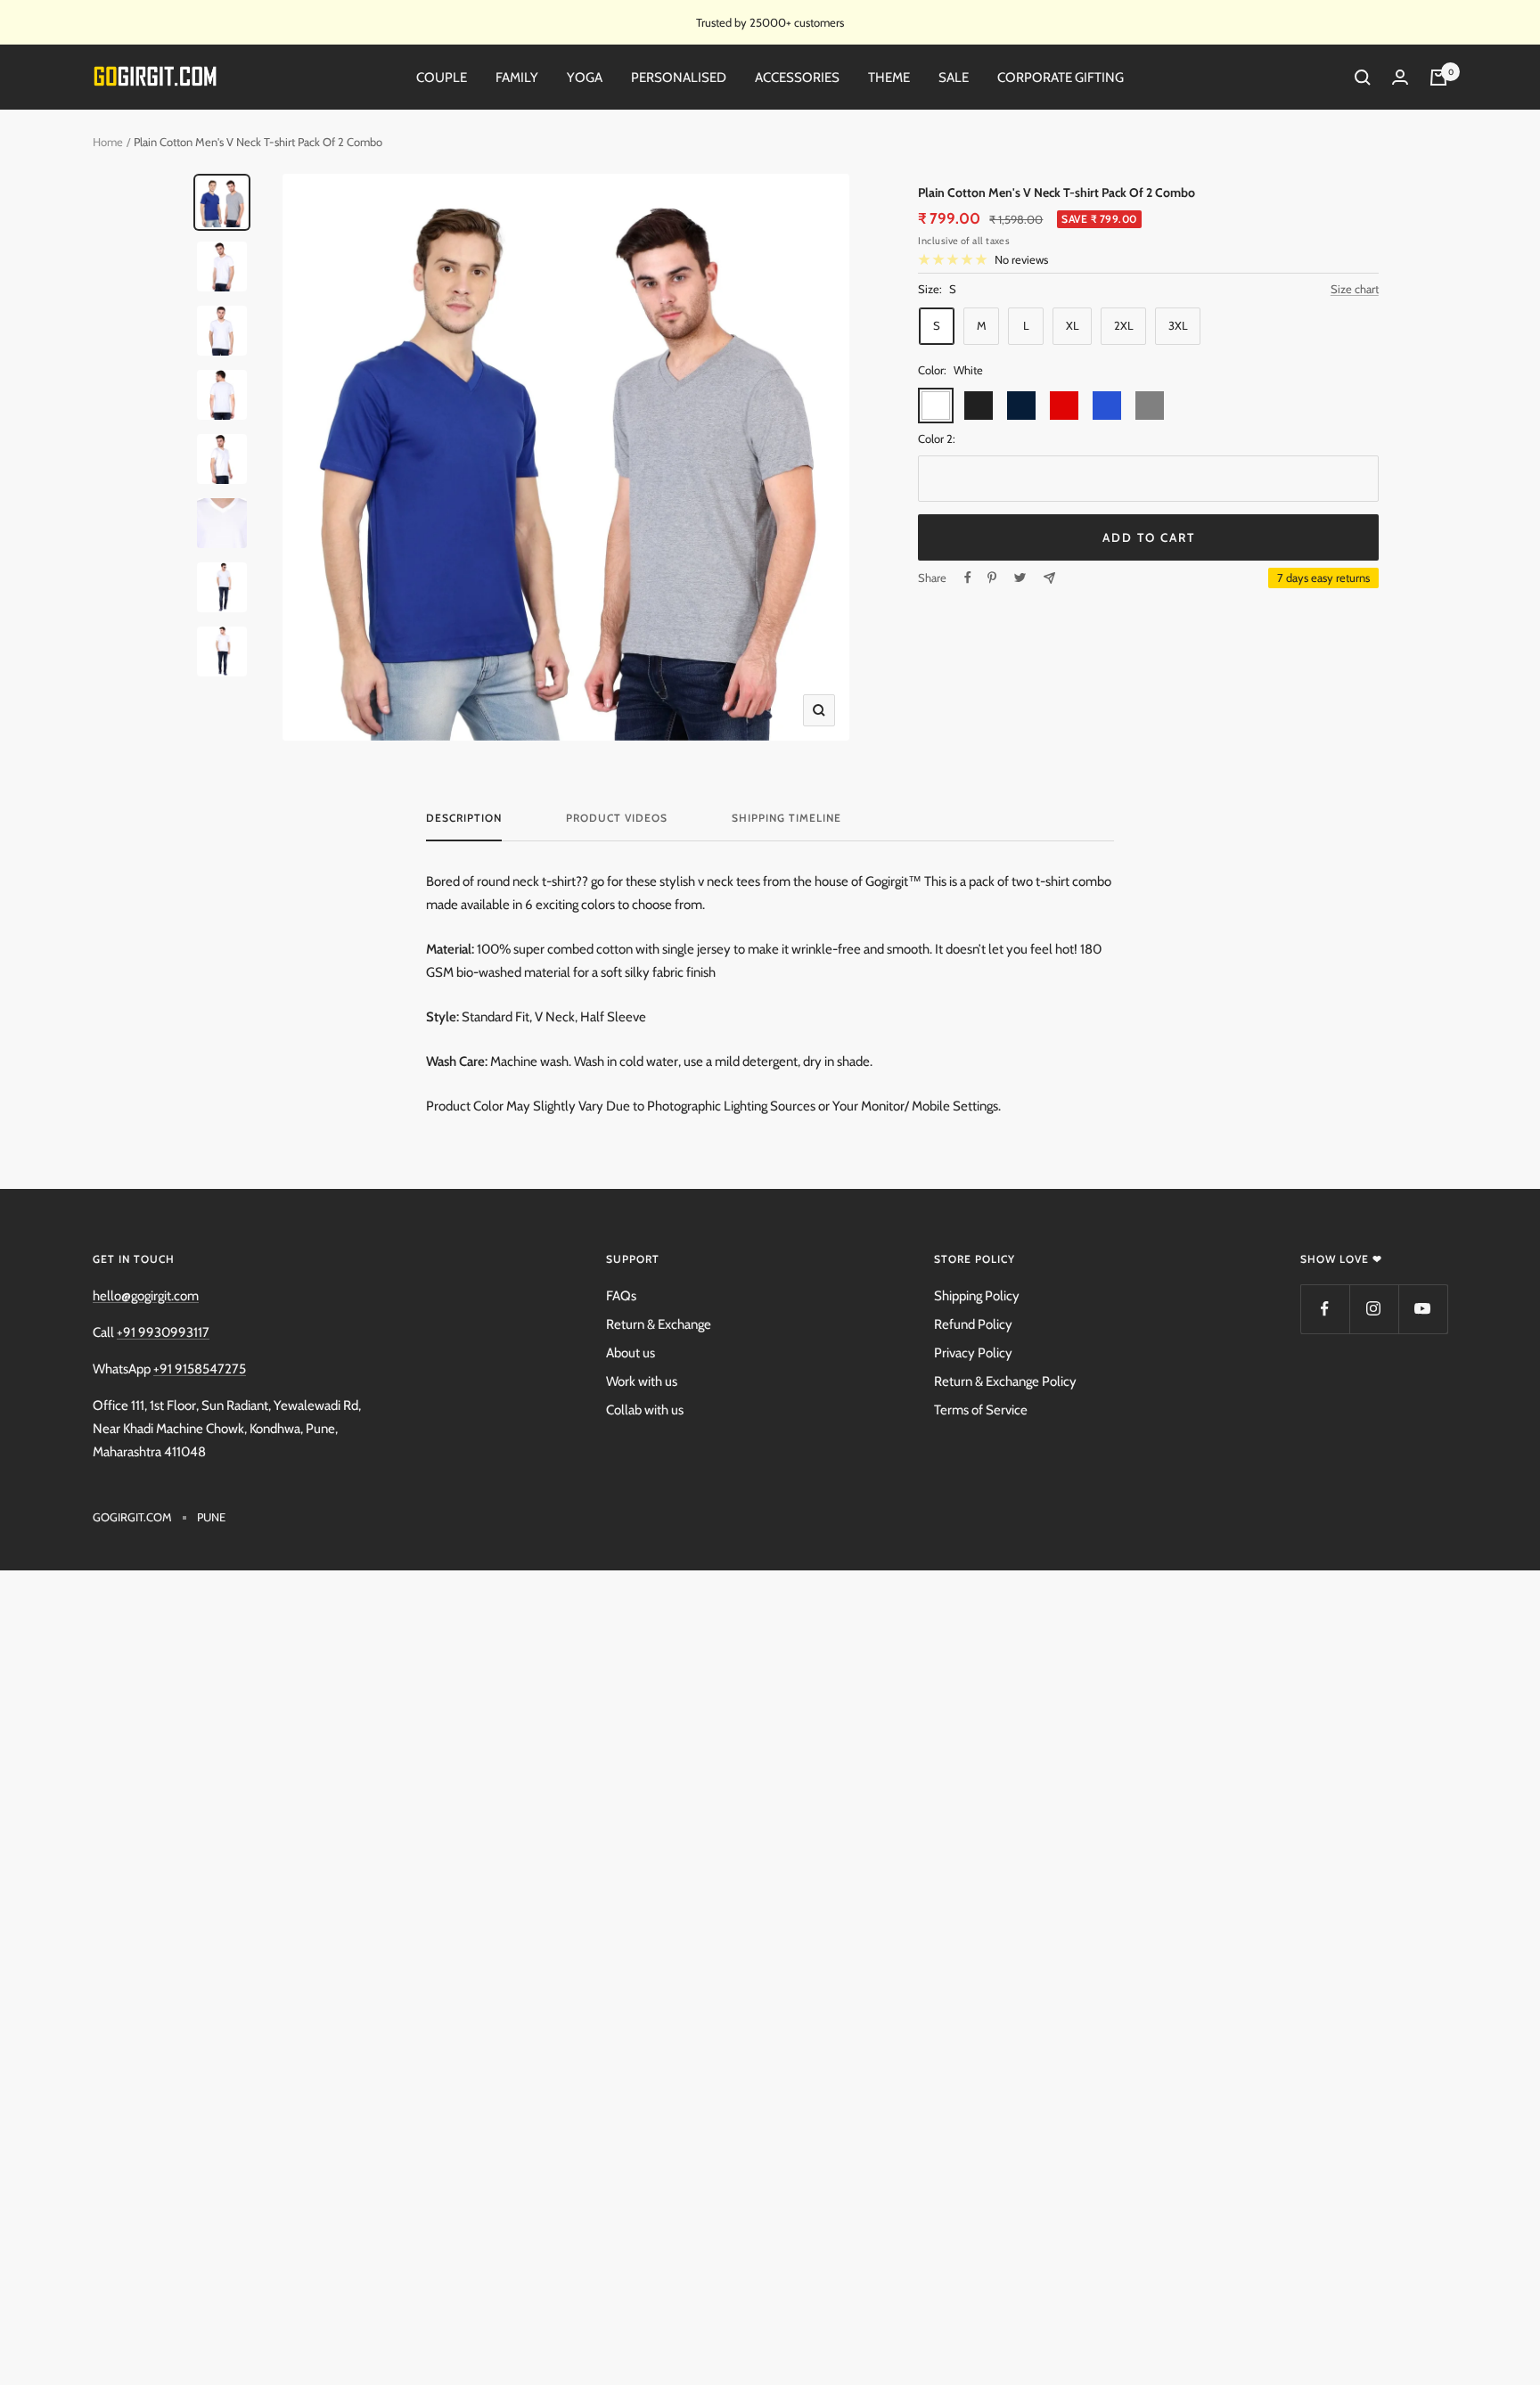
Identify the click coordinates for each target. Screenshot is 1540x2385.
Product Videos (617, 818)
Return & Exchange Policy (1005, 1381)
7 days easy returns (1323, 578)
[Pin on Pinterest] (992, 578)
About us (631, 1353)
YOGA (585, 78)
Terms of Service (981, 1410)
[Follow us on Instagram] (1374, 1309)
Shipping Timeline (786, 818)
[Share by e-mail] (1049, 578)
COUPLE (442, 78)
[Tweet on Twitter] (1020, 578)
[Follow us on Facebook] (1325, 1309)
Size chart (1355, 289)
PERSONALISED (679, 78)
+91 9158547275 (200, 1369)
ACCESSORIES (797, 78)
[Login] (1400, 78)
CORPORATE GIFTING (1061, 78)
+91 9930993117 (163, 1332)
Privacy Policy (973, 1353)
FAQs (621, 1296)
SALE (954, 78)
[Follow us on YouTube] (1423, 1309)
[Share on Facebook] (968, 578)
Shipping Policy (977, 1296)
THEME (889, 78)
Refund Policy (973, 1324)
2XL (1124, 325)
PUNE (211, 1517)
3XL (1178, 325)
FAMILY (517, 78)
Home (108, 142)
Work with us (642, 1381)
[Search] (1363, 78)
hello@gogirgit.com (146, 1296)
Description (464, 818)
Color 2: (937, 438)
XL (1073, 325)
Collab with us (645, 1410)
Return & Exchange (659, 1324)
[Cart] (1438, 78)
